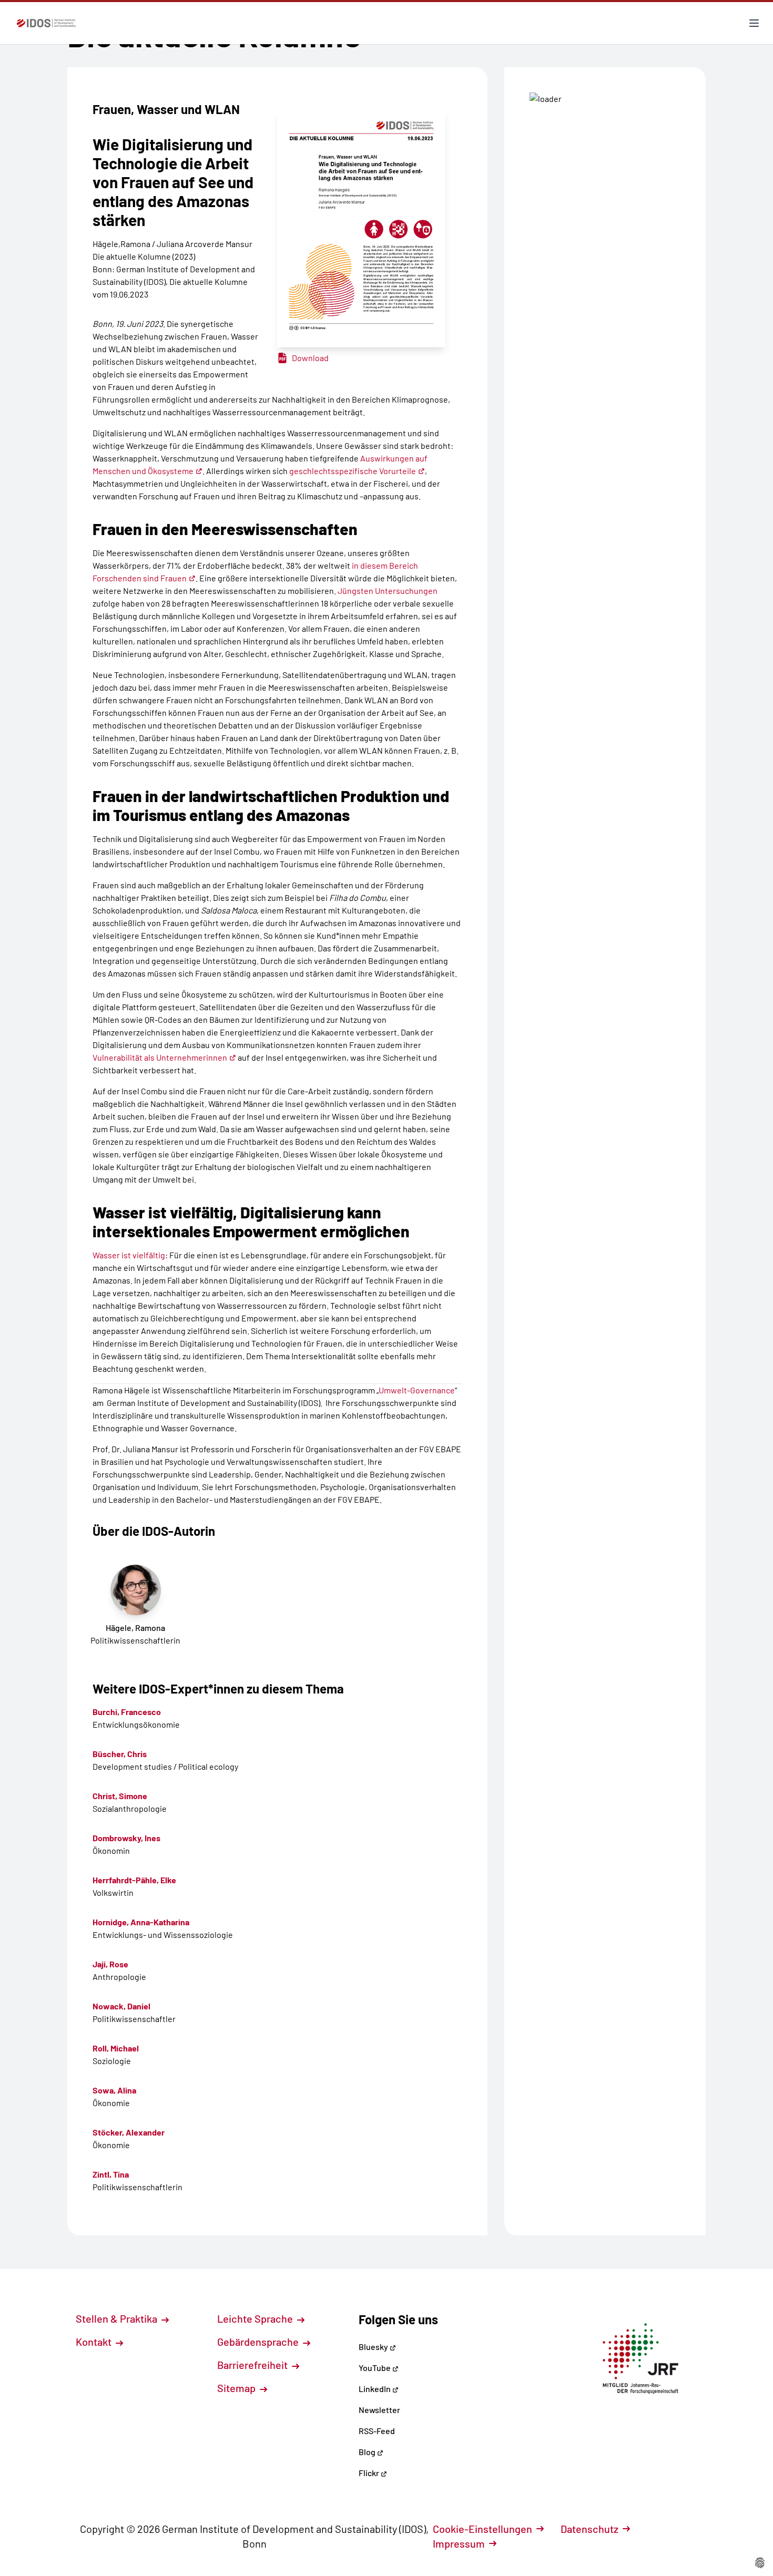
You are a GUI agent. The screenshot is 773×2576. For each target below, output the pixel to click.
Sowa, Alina (114, 2090)
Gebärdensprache (259, 2342)
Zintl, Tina (111, 2174)
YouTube (375, 2368)
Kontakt (95, 2342)
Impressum (459, 2543)
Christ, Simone (120, 1796)
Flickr (370, 2473)
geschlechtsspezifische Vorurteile (353, 471)
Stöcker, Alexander (129, 2132)
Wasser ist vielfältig (129, 1255)
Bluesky (374, 2347)
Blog (368, 2452)
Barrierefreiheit (253, 2365)
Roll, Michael (116, 2048)
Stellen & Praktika (118, 2318)
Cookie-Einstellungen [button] (482, 2529)
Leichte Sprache (256, 2318)
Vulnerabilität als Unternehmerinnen (160, 1057)
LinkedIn (375, 2389)
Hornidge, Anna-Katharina (141, 1922)
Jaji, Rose (110, 1964)
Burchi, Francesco (127, 1712)
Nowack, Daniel (121, 2006)
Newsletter (379, 2410)
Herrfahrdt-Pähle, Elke (134, 1880)
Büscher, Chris (120, 1754)
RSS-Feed (377, 2431)
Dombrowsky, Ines (126, 1838)
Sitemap (237, 2388)
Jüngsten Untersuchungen (388, 591)
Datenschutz (589, 2529)
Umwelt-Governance (417, 1390)
